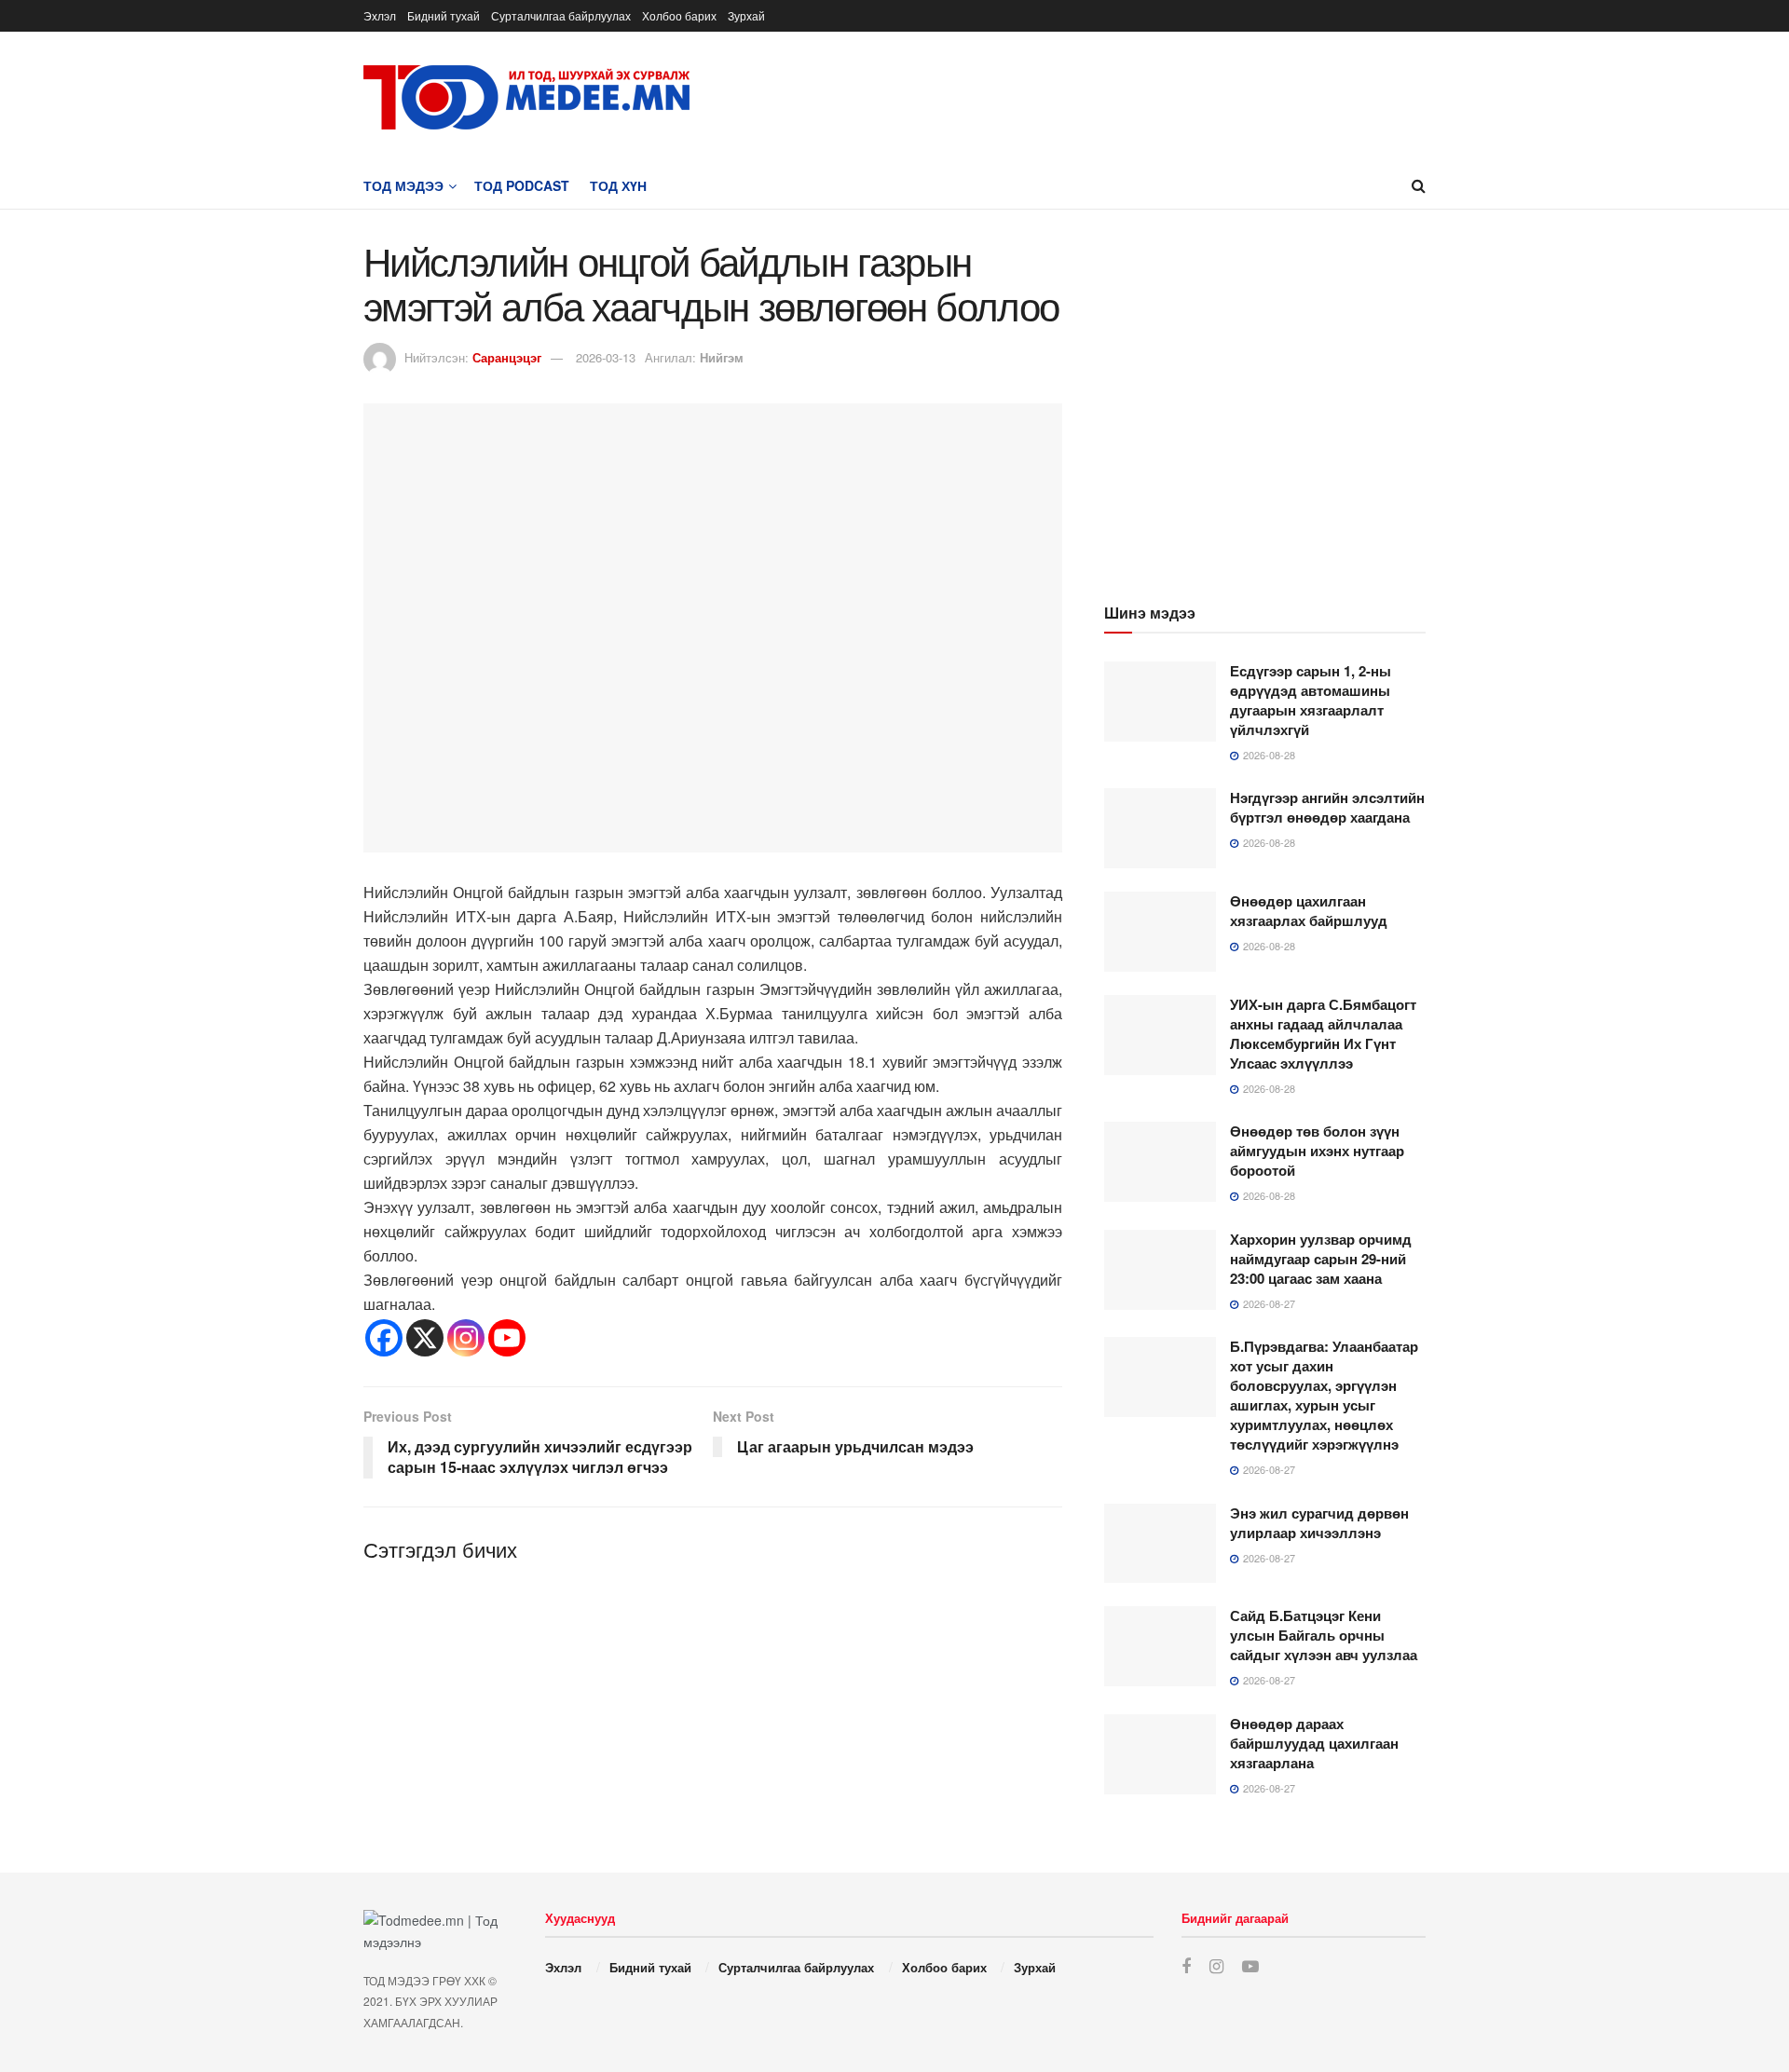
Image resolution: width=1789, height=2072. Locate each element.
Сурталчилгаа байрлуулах (561, 15)
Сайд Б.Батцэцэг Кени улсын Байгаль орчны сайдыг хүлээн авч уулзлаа (1324, 1635)
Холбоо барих (679, 15)
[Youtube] (507, 1338)
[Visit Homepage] (526, 97)
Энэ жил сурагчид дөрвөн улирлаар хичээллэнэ (1319, 1523)
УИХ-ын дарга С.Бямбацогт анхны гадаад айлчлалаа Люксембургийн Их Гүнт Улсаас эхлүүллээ (1323, 1034)
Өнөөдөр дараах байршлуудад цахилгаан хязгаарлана (1314, 1743)
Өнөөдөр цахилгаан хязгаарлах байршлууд (1309, 911)
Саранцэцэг (507, 357)
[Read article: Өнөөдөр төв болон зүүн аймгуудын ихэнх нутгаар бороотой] (1160, 1162)
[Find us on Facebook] (1186, 1967)
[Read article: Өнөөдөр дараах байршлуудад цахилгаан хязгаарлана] (1160, 1754)
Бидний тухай (444, 15)
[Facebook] (384, 1338)
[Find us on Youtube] (1250, 1967)
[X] (425, 1338)
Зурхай (746, 15)
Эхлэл (380, 15)
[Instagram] (466, 1338)
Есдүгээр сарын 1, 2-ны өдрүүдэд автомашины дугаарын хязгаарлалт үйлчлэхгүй (1311, 700)
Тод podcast (522, 185)
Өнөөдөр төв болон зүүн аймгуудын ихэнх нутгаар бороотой (1317, 1151)
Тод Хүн (618, 185)
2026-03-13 (606, 357)
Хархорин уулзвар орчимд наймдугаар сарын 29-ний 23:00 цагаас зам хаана (1321, 1259)
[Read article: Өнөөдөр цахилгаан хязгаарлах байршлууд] (1160, 932)
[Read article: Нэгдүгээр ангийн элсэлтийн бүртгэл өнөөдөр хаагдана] (1160, 828)
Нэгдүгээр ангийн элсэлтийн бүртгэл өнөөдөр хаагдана (1327, 807)
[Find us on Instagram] (1216, 1967)
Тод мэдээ (403, 185)
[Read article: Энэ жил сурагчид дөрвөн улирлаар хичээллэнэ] (1160, 1544)
